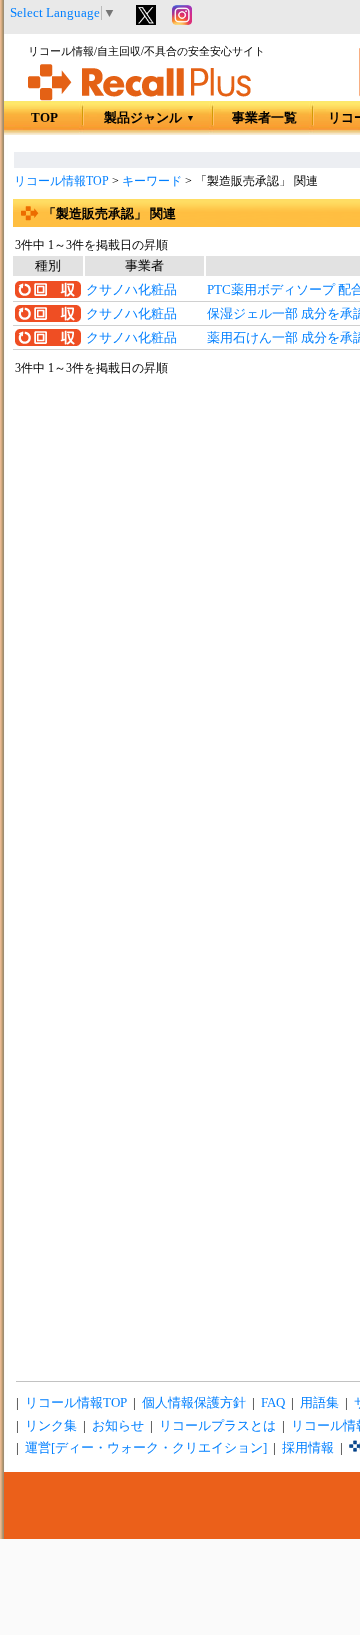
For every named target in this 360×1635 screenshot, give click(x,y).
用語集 (319, 1403)
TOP (44, 118)
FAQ (273, 1403)
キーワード (152, 181)
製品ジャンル (149, 118)
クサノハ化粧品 (131, 290)
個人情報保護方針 (194, 1403)
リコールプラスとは (217, 1426)
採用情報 (308, 1448)
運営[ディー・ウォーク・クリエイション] (146, 1448)
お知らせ (118, 1426)
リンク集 (51, 1426)
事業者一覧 (264, 118)
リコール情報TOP (61, 181)
